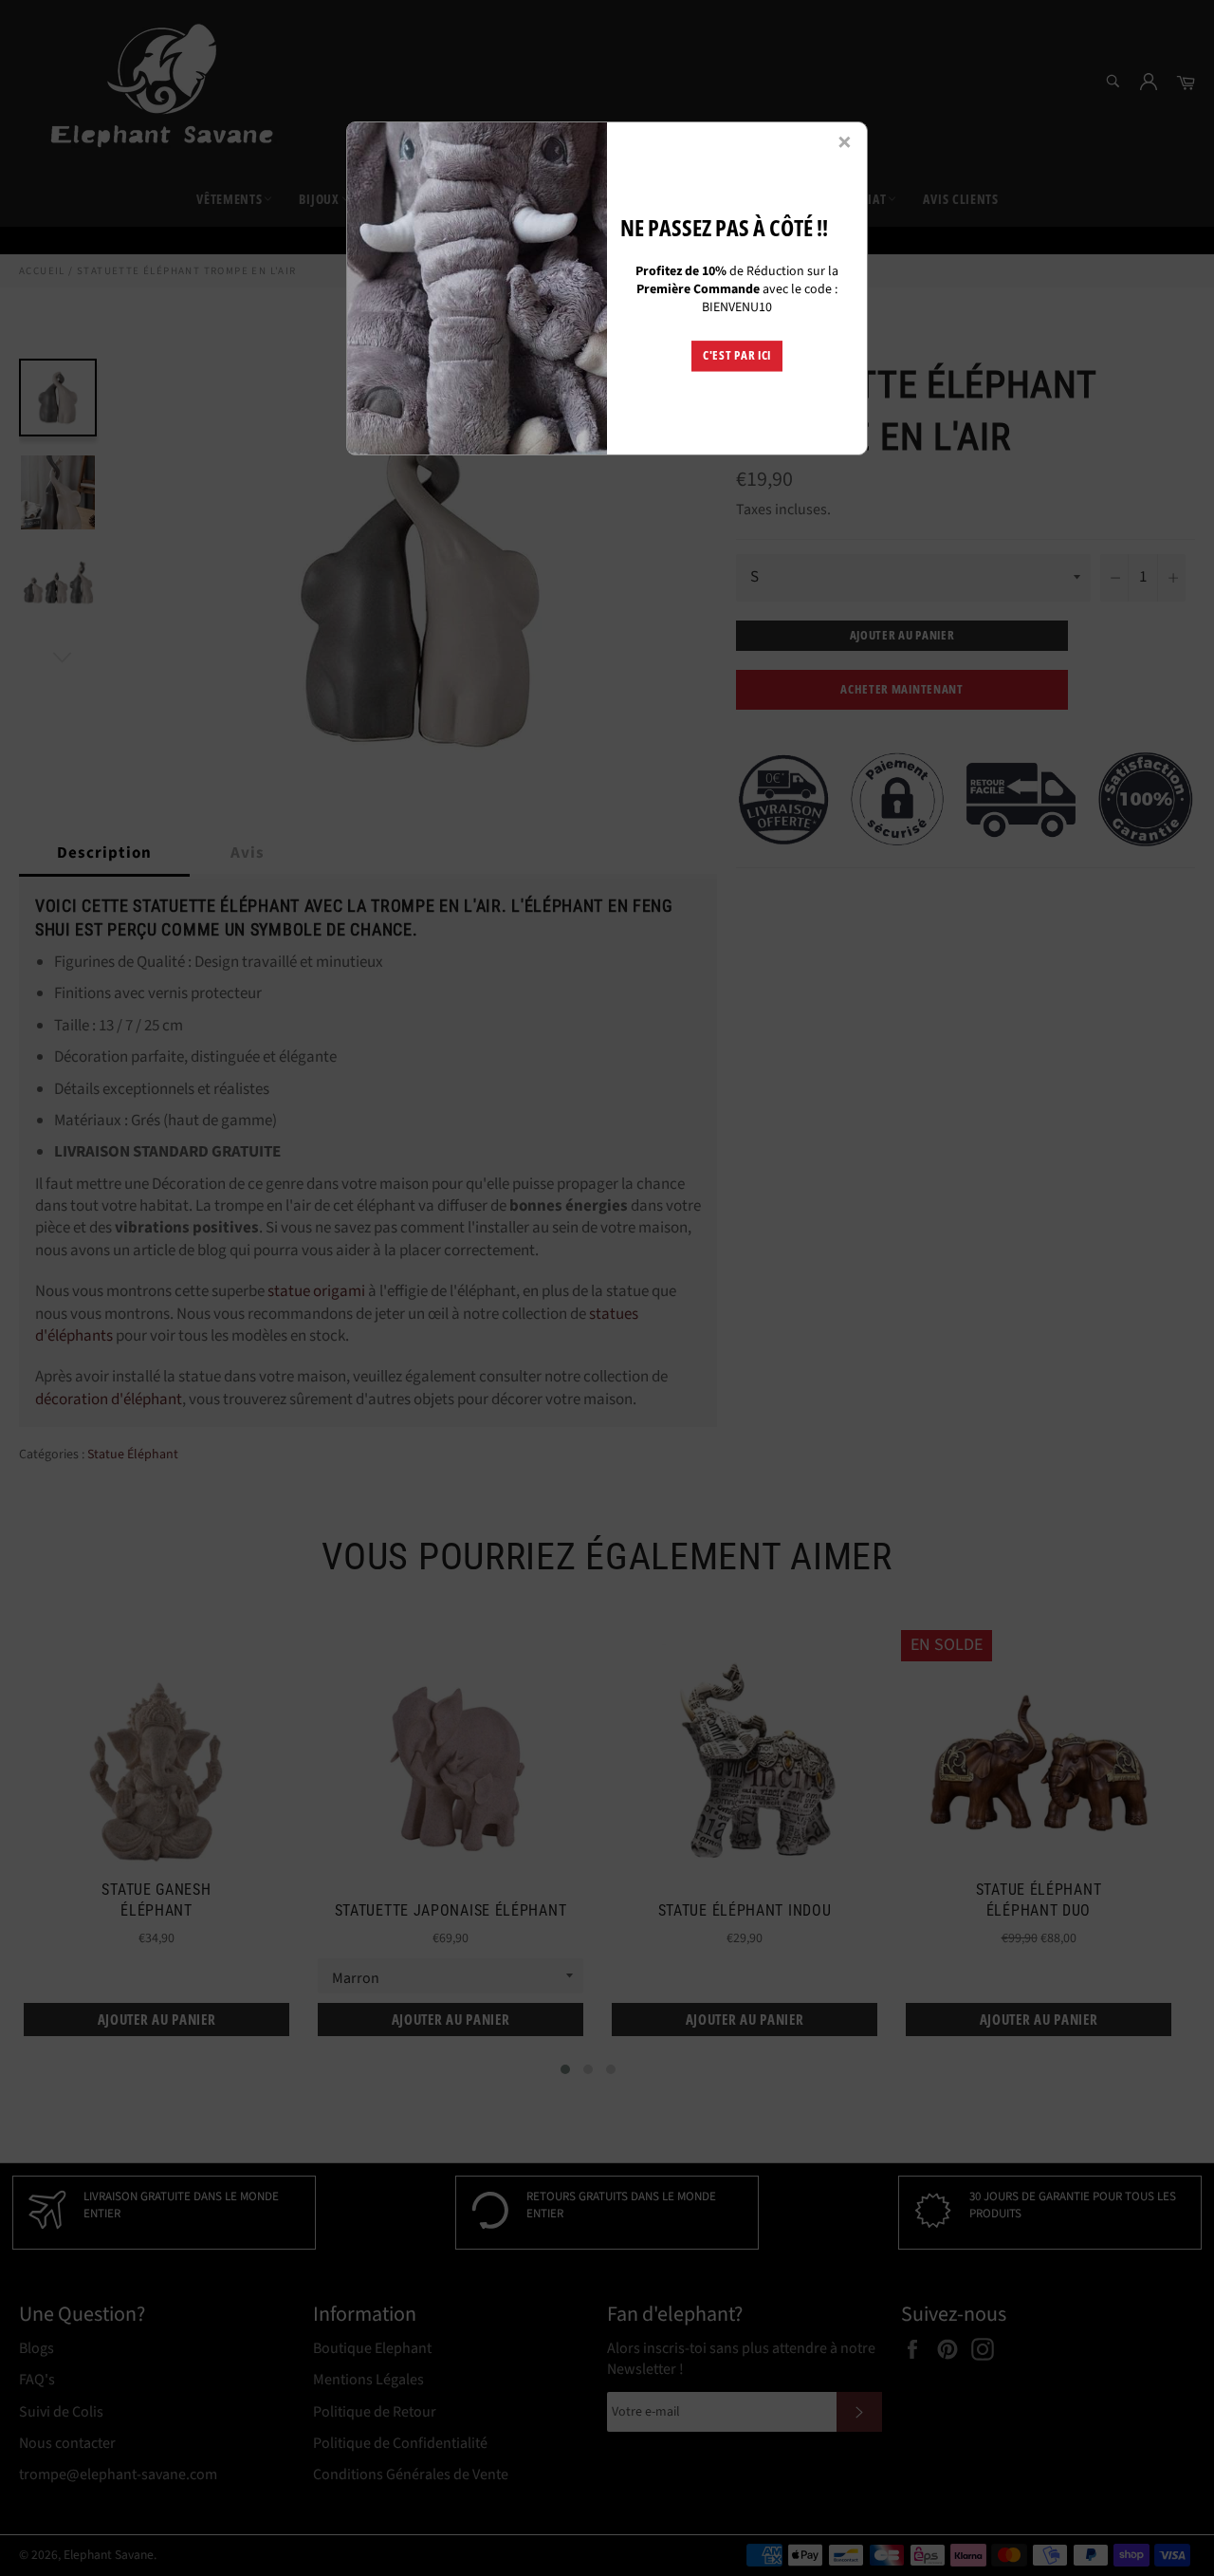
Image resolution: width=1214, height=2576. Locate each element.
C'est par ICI (737, 356)
